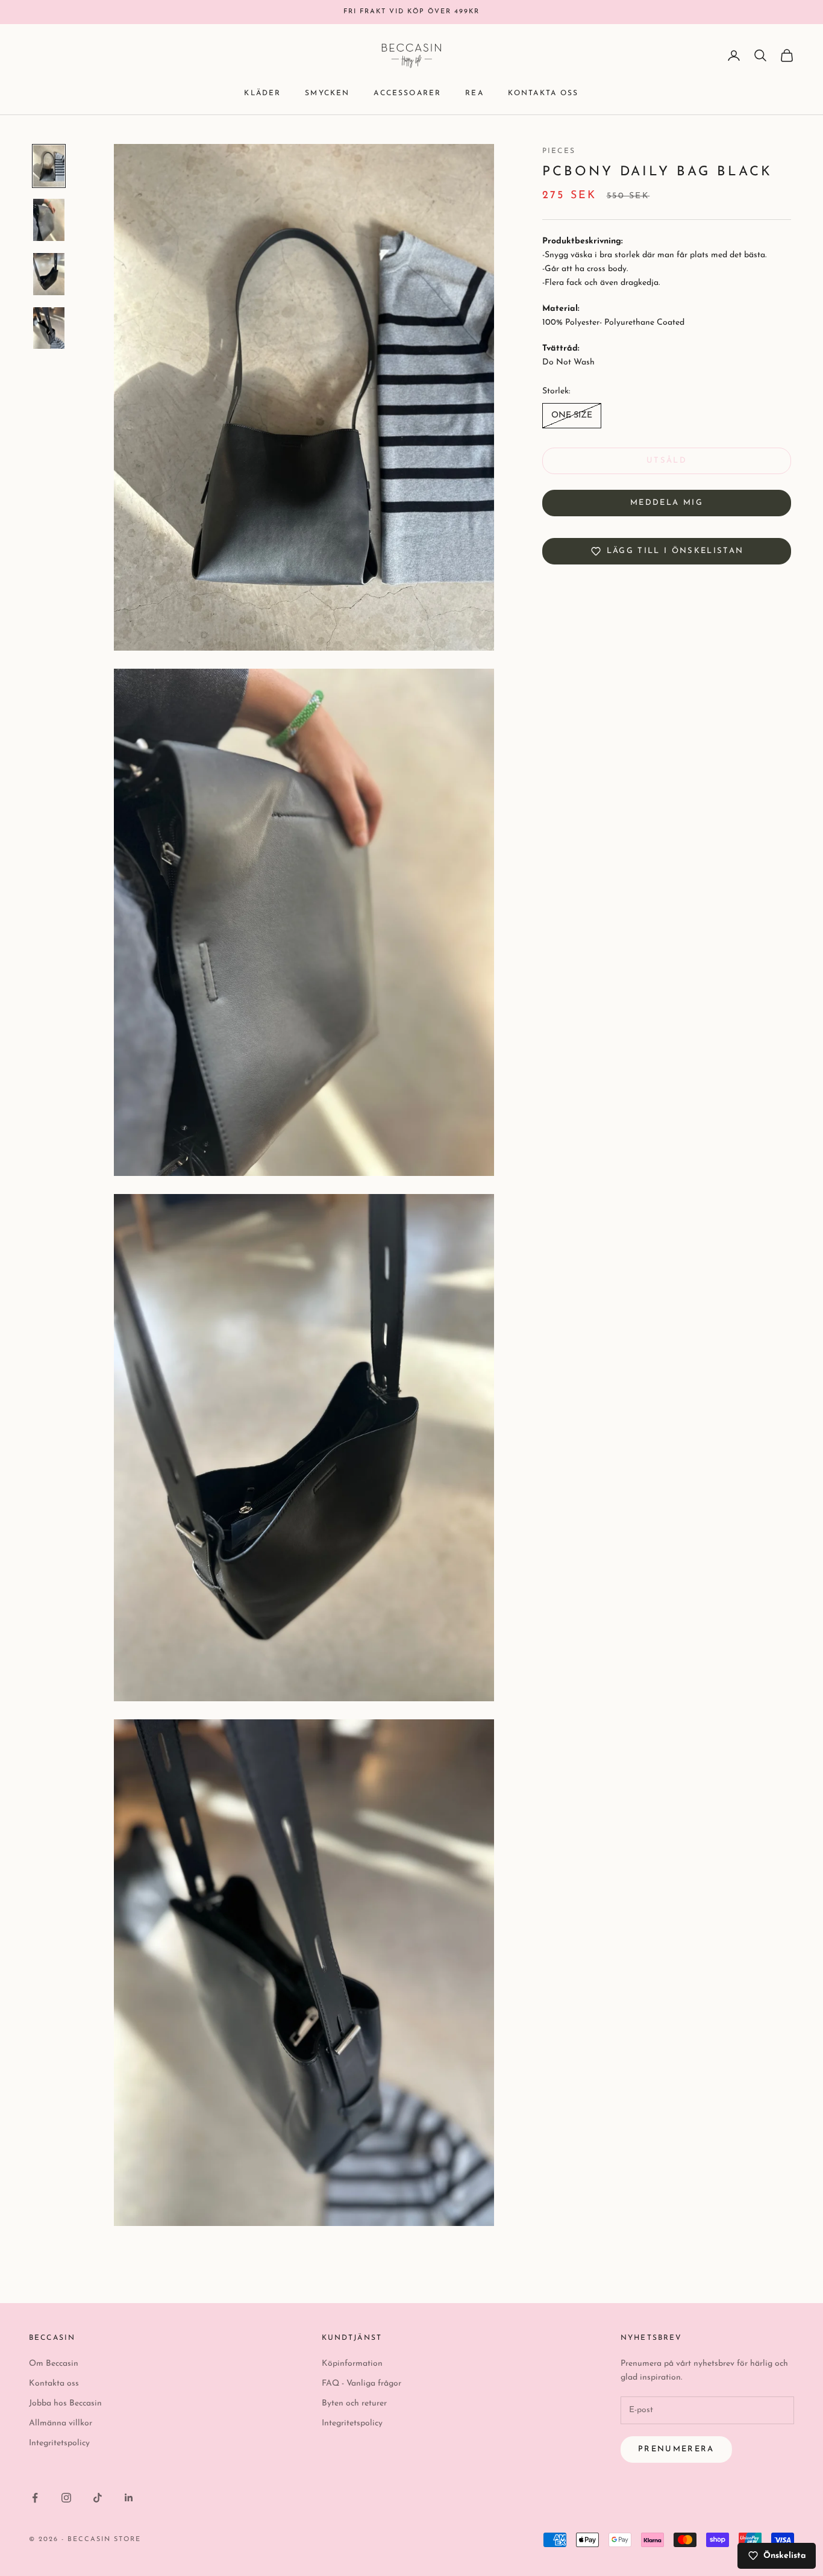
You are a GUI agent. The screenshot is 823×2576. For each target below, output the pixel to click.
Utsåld (667, 461)
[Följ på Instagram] (66, 2498)
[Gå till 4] (49, 328)
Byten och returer (354, 2403)
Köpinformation (352, 2364)
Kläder (262, 93)
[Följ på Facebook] (35, 2498)
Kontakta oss (543, 93)
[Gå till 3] (49, 274)
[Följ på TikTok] (98, 2498)
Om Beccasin (54, 2364)
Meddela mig (667, 503)
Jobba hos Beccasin (65, 2403)
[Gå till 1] (49, 166)
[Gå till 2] (49, 220)
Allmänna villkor (61, 2423)
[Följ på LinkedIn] (129, 2498)
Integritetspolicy (59, 2443)
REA (474, 93)
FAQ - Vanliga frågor (361, 2384)
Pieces (559, 151)
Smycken (327, 93)
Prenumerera (676, 2449)
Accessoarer (407, 93)
